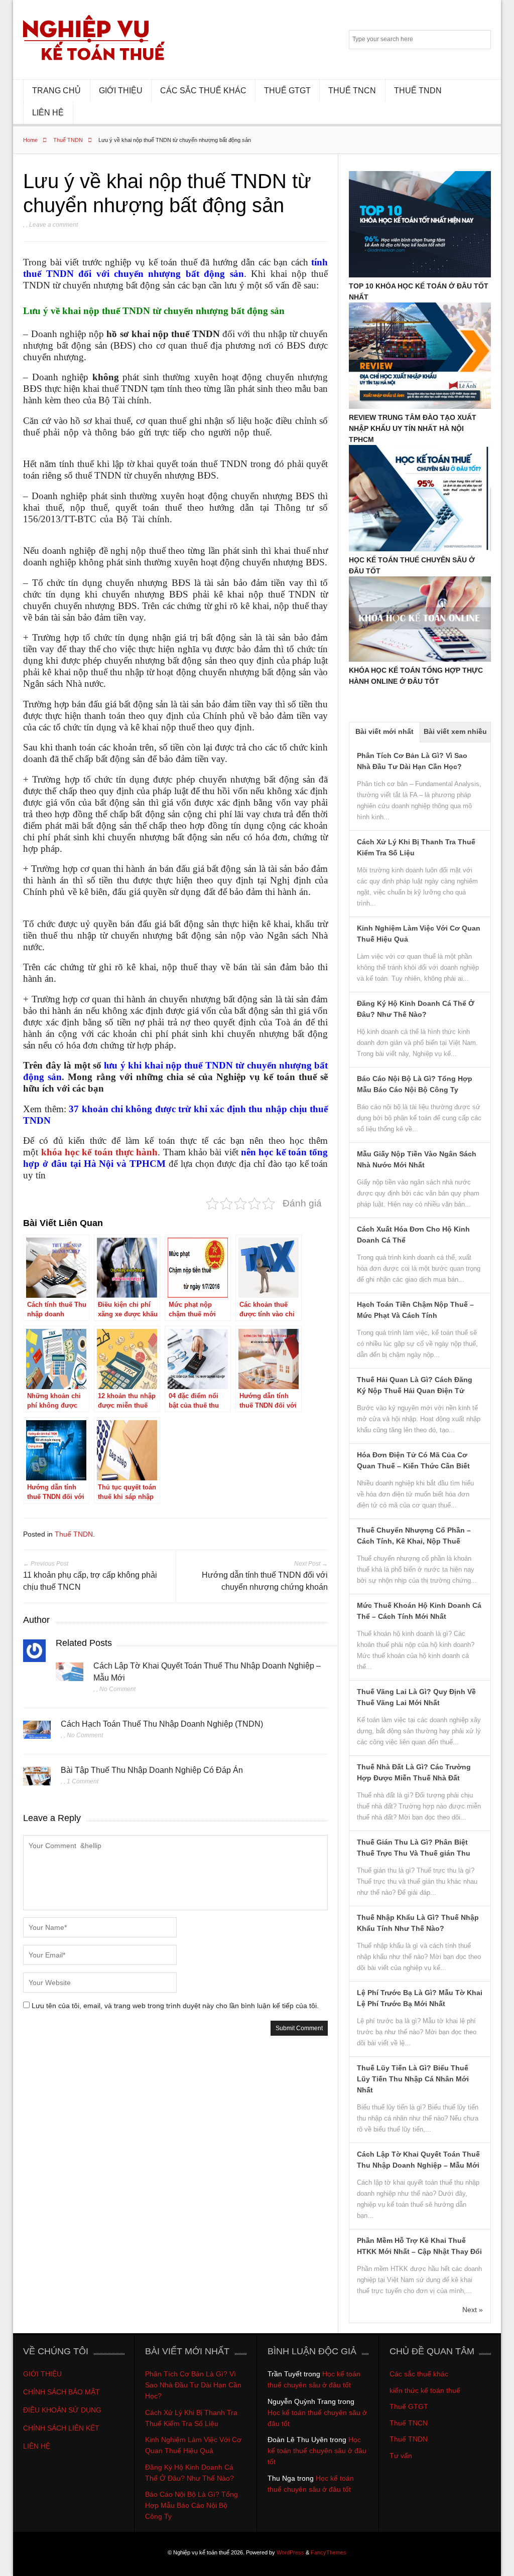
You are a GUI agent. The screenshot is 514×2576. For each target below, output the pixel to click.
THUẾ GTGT (287, 91)
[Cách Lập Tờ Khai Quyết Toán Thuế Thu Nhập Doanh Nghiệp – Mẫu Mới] (70, 1675)
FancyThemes (329, 2552)
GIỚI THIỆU (121, 91)
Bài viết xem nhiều (455, 731)
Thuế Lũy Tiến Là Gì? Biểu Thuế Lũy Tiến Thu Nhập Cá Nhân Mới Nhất (413, 2079)
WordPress (290, 2552)
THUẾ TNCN (352, 91)
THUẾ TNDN (418, 91)
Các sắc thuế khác (419, 2374)
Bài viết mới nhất (384, 731)
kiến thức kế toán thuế (425, 2390)
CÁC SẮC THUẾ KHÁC (203, 91)
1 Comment (83, 1781)
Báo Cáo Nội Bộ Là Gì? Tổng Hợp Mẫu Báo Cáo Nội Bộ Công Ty (191, 2505)
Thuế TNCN (409, 2423)
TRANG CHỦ (56, 91)
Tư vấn (401, 2456)
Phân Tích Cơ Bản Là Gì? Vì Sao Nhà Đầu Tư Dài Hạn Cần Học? (193, 2385)
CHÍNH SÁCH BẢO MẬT (61, 2392)
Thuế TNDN (68, 140)
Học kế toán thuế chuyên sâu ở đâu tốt (317, 2451)
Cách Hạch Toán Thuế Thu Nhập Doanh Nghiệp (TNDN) (162, 1724)
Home (30, 140)
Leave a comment (53, 225)
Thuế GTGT (409, 2406)
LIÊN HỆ (48, 113)
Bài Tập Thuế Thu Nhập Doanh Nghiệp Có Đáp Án (152, 1770)
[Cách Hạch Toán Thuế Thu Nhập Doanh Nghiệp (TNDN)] (37, 1733)
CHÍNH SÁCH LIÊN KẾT (62, 2428)
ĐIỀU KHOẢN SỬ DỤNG (62, 2410)
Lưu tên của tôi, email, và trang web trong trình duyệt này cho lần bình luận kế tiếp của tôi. (175, 2006)
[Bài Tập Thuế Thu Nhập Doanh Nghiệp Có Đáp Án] (37, 1779)
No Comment (117, 1689)
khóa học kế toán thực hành (100, 1152)
